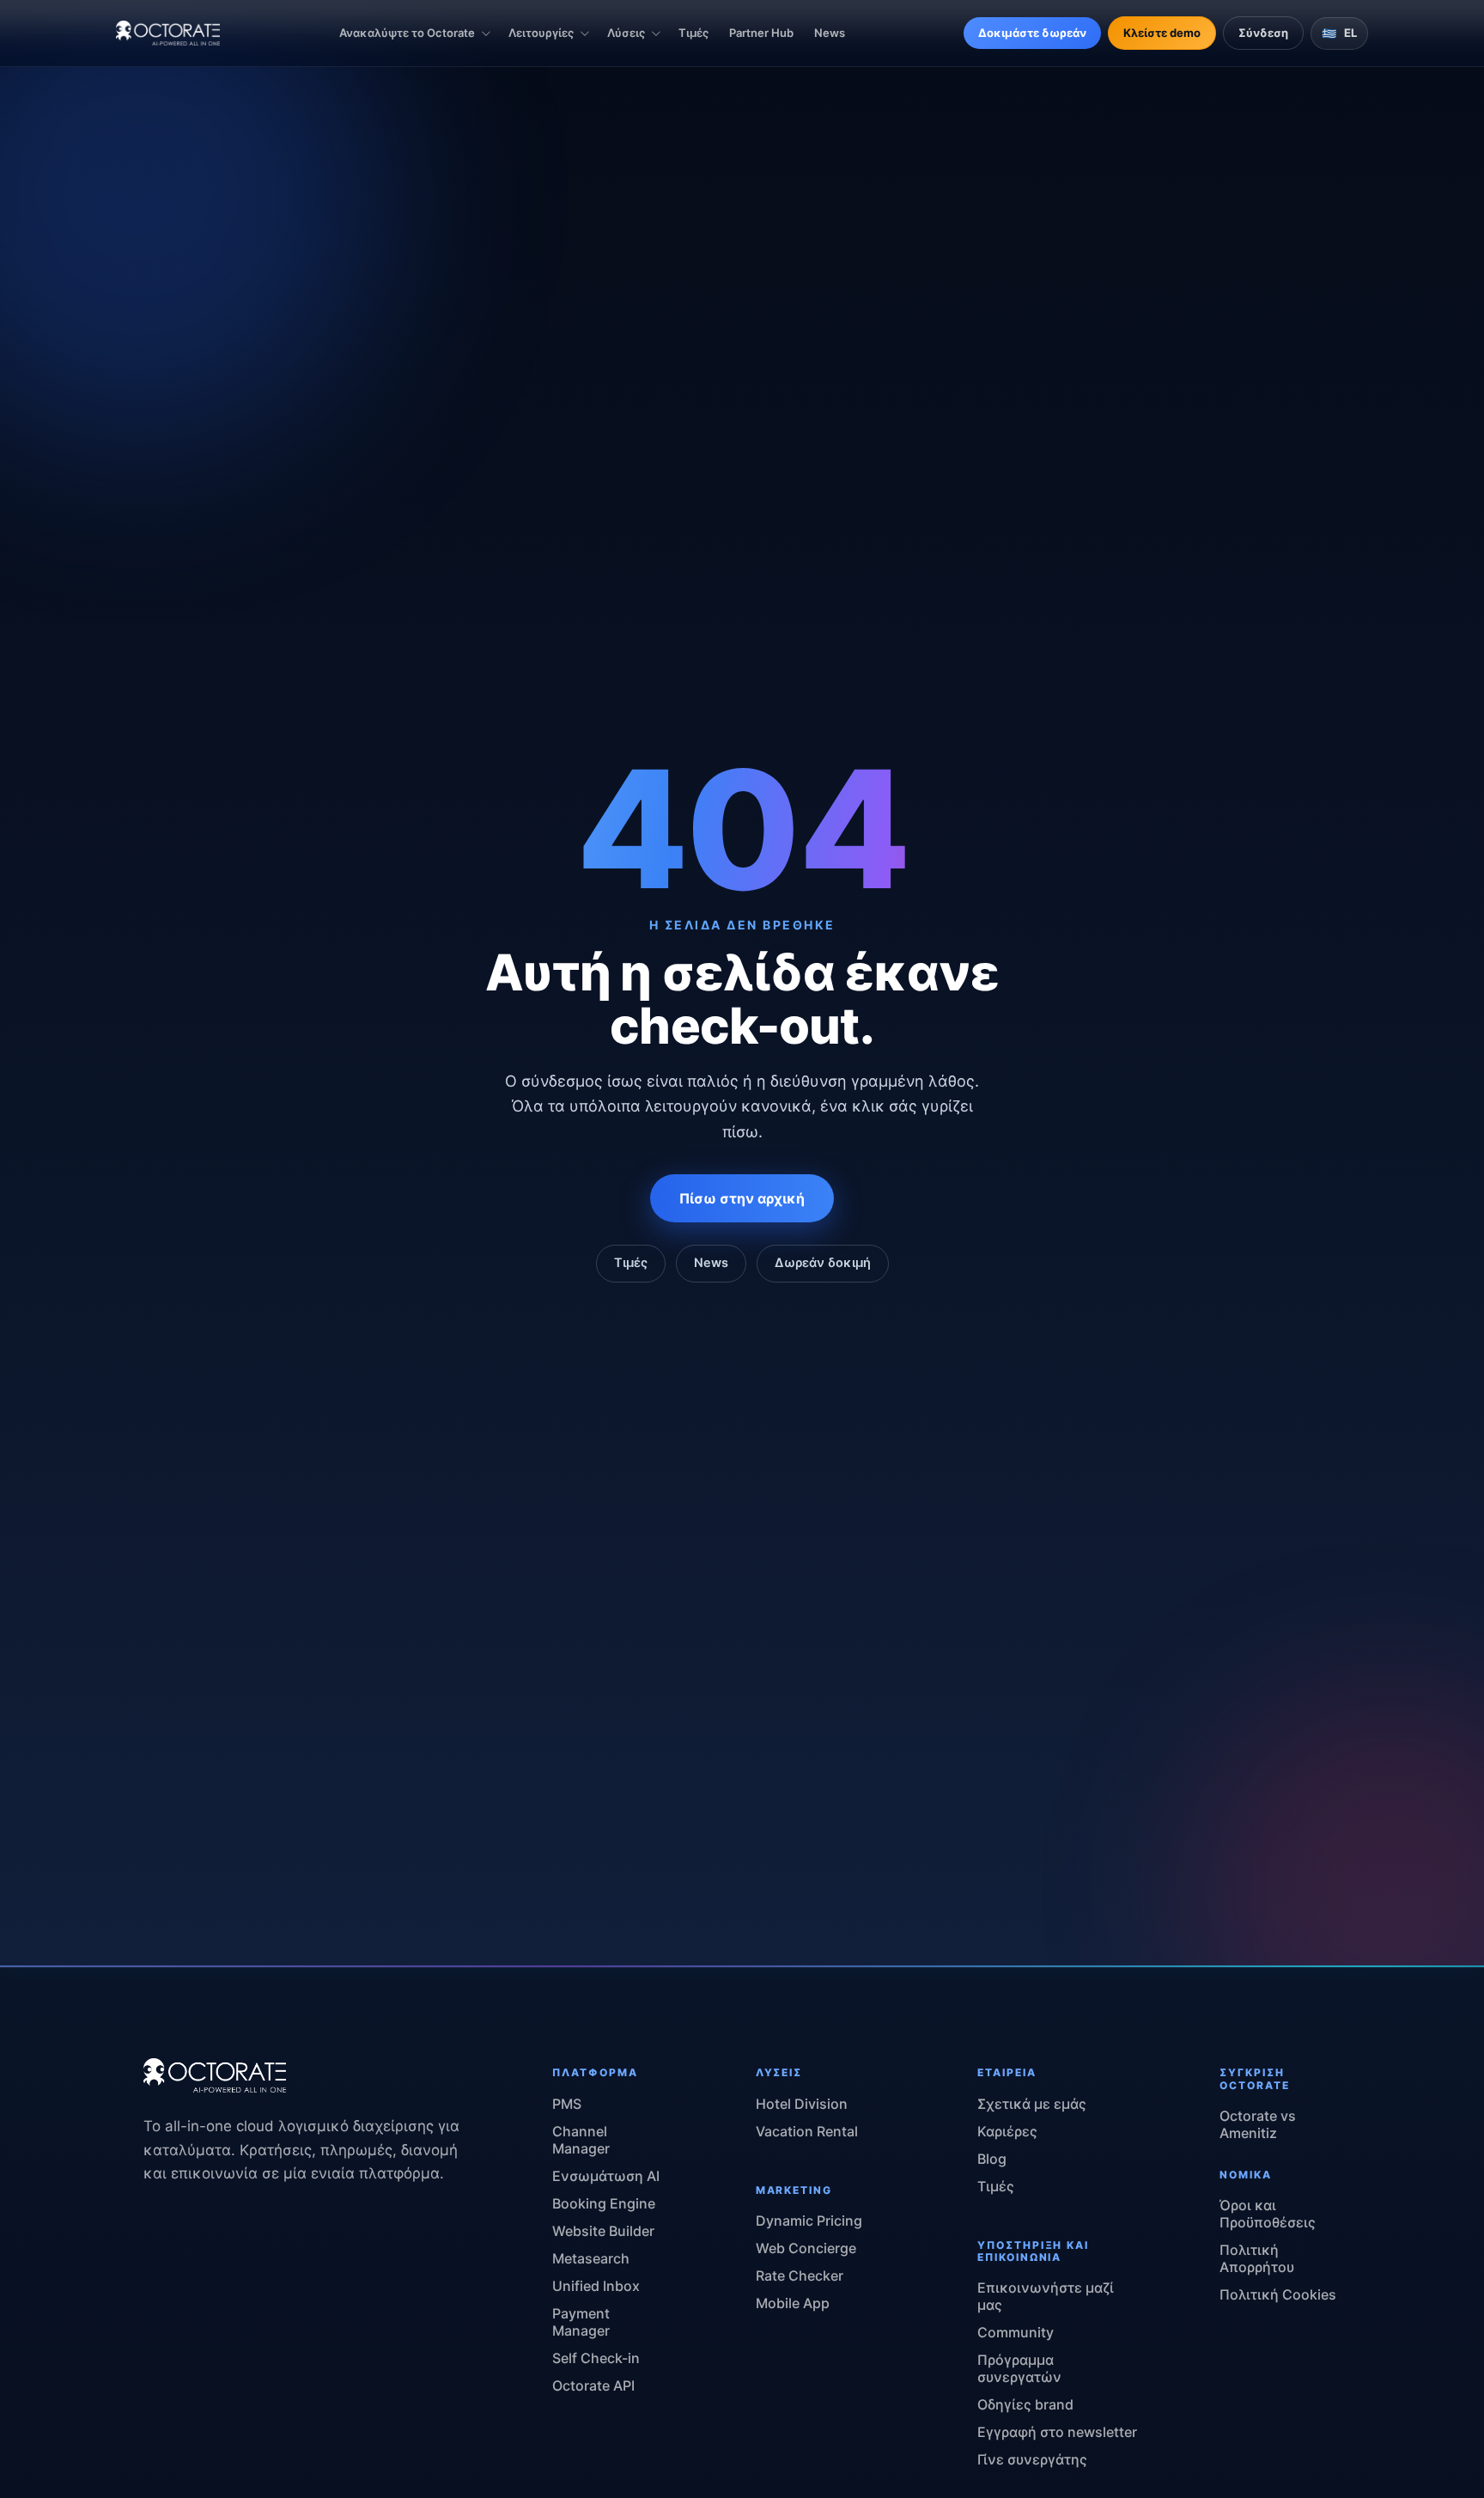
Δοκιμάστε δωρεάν (1032, 33)
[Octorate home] (168, 33)
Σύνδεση (1263, 33)
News (830, 33)
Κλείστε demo (1162, 33)
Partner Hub (761, 33)
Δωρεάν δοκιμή (823, 1263)
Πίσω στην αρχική (742, 1198)
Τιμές (693, 33)
